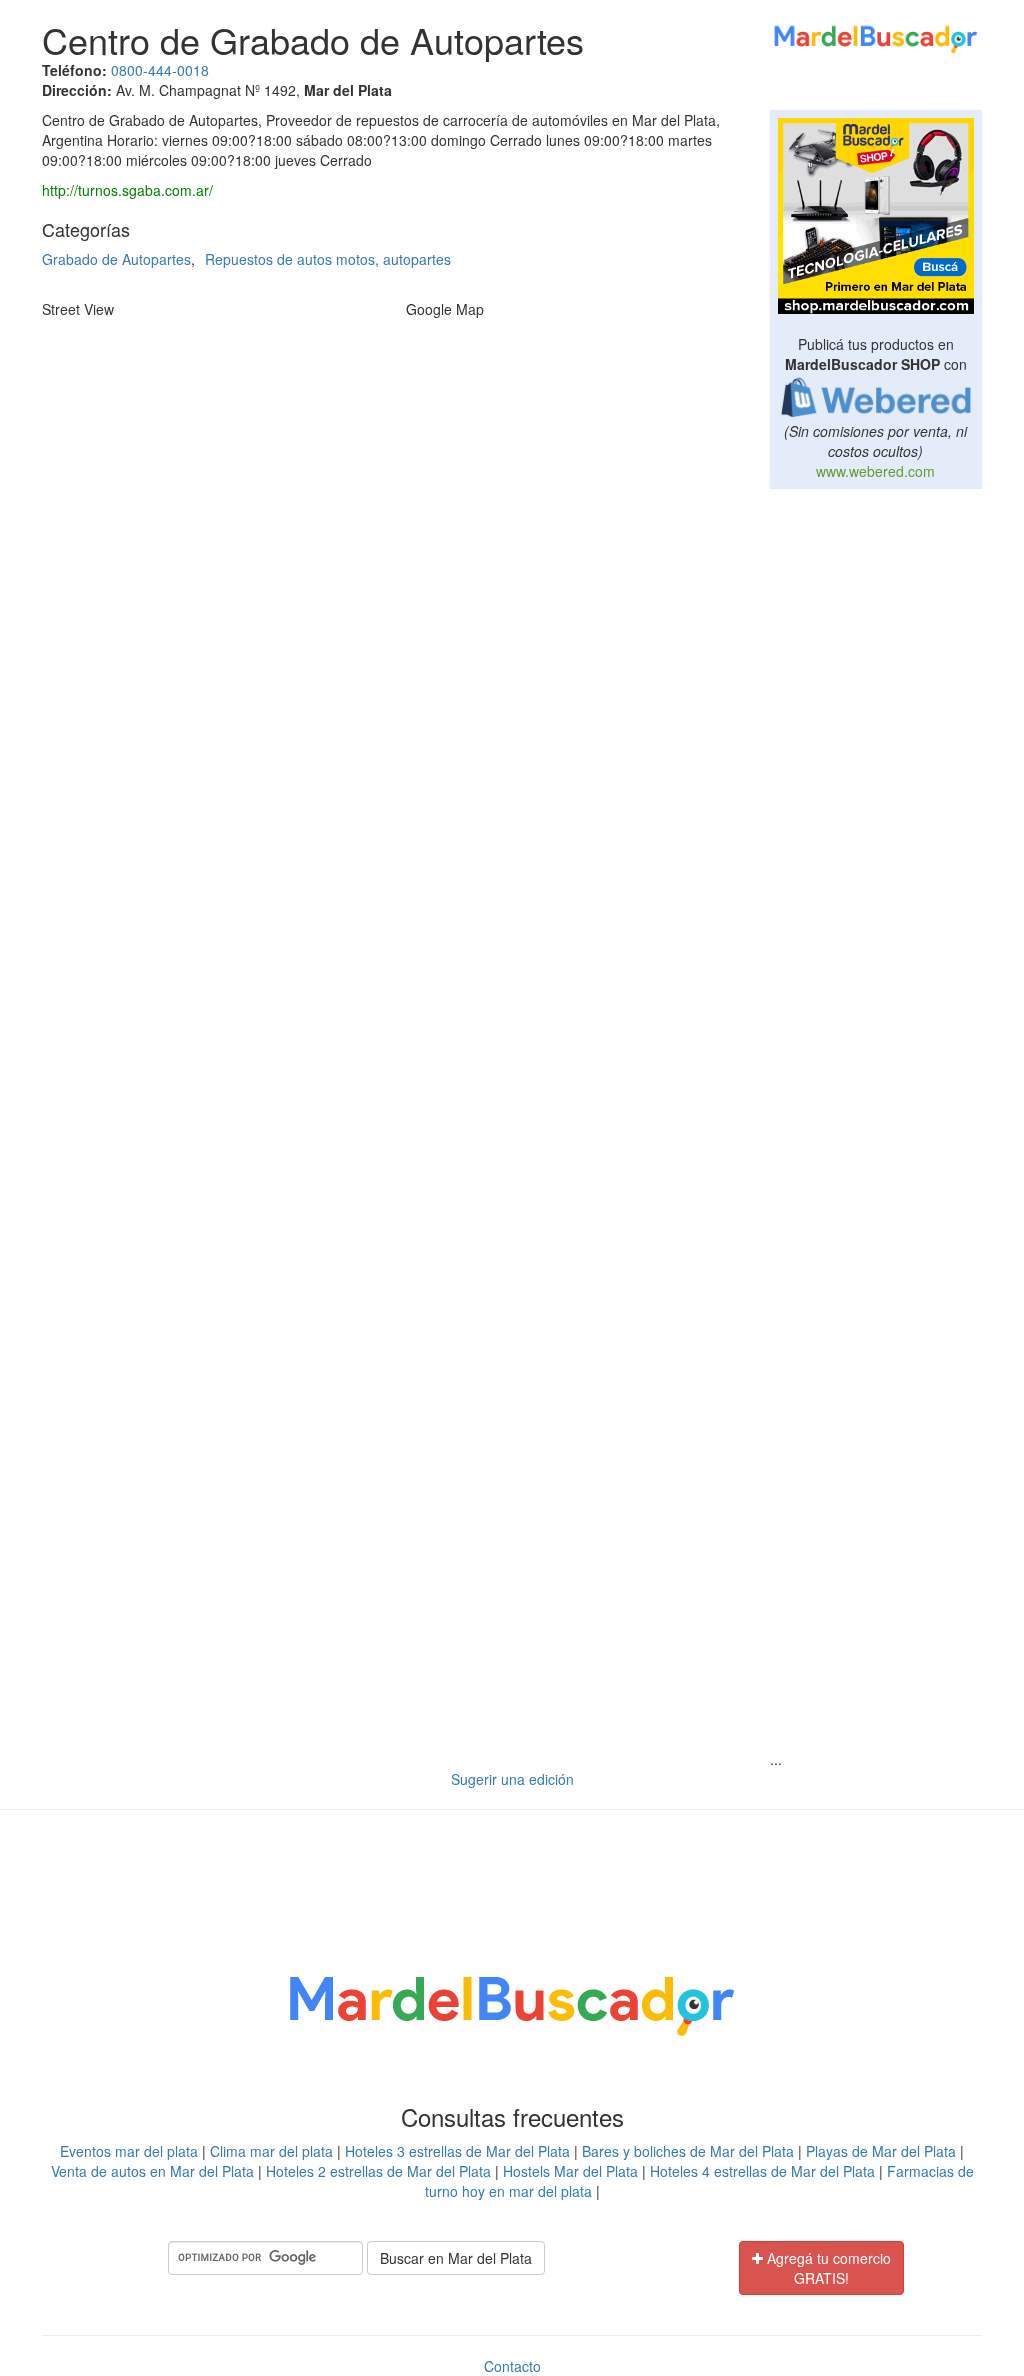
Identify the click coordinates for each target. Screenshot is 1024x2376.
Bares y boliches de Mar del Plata (688, 2151)
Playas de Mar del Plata (881, 2151)
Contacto (512, 2366)
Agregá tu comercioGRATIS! (827, 2268)
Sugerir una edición (512, 1779)
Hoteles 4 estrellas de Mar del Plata (762, 2171)
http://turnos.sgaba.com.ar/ (127, 190)
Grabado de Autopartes (116, 259)
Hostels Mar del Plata (570, 2171)
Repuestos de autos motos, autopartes (328, 259)
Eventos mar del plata (129, 2151)
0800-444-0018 (160, 70)
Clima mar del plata (271, 2151)
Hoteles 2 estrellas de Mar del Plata (378, 2171)
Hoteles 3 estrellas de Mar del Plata (457, 2151)
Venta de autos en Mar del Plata (152, 2171)
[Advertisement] (876, 809)
